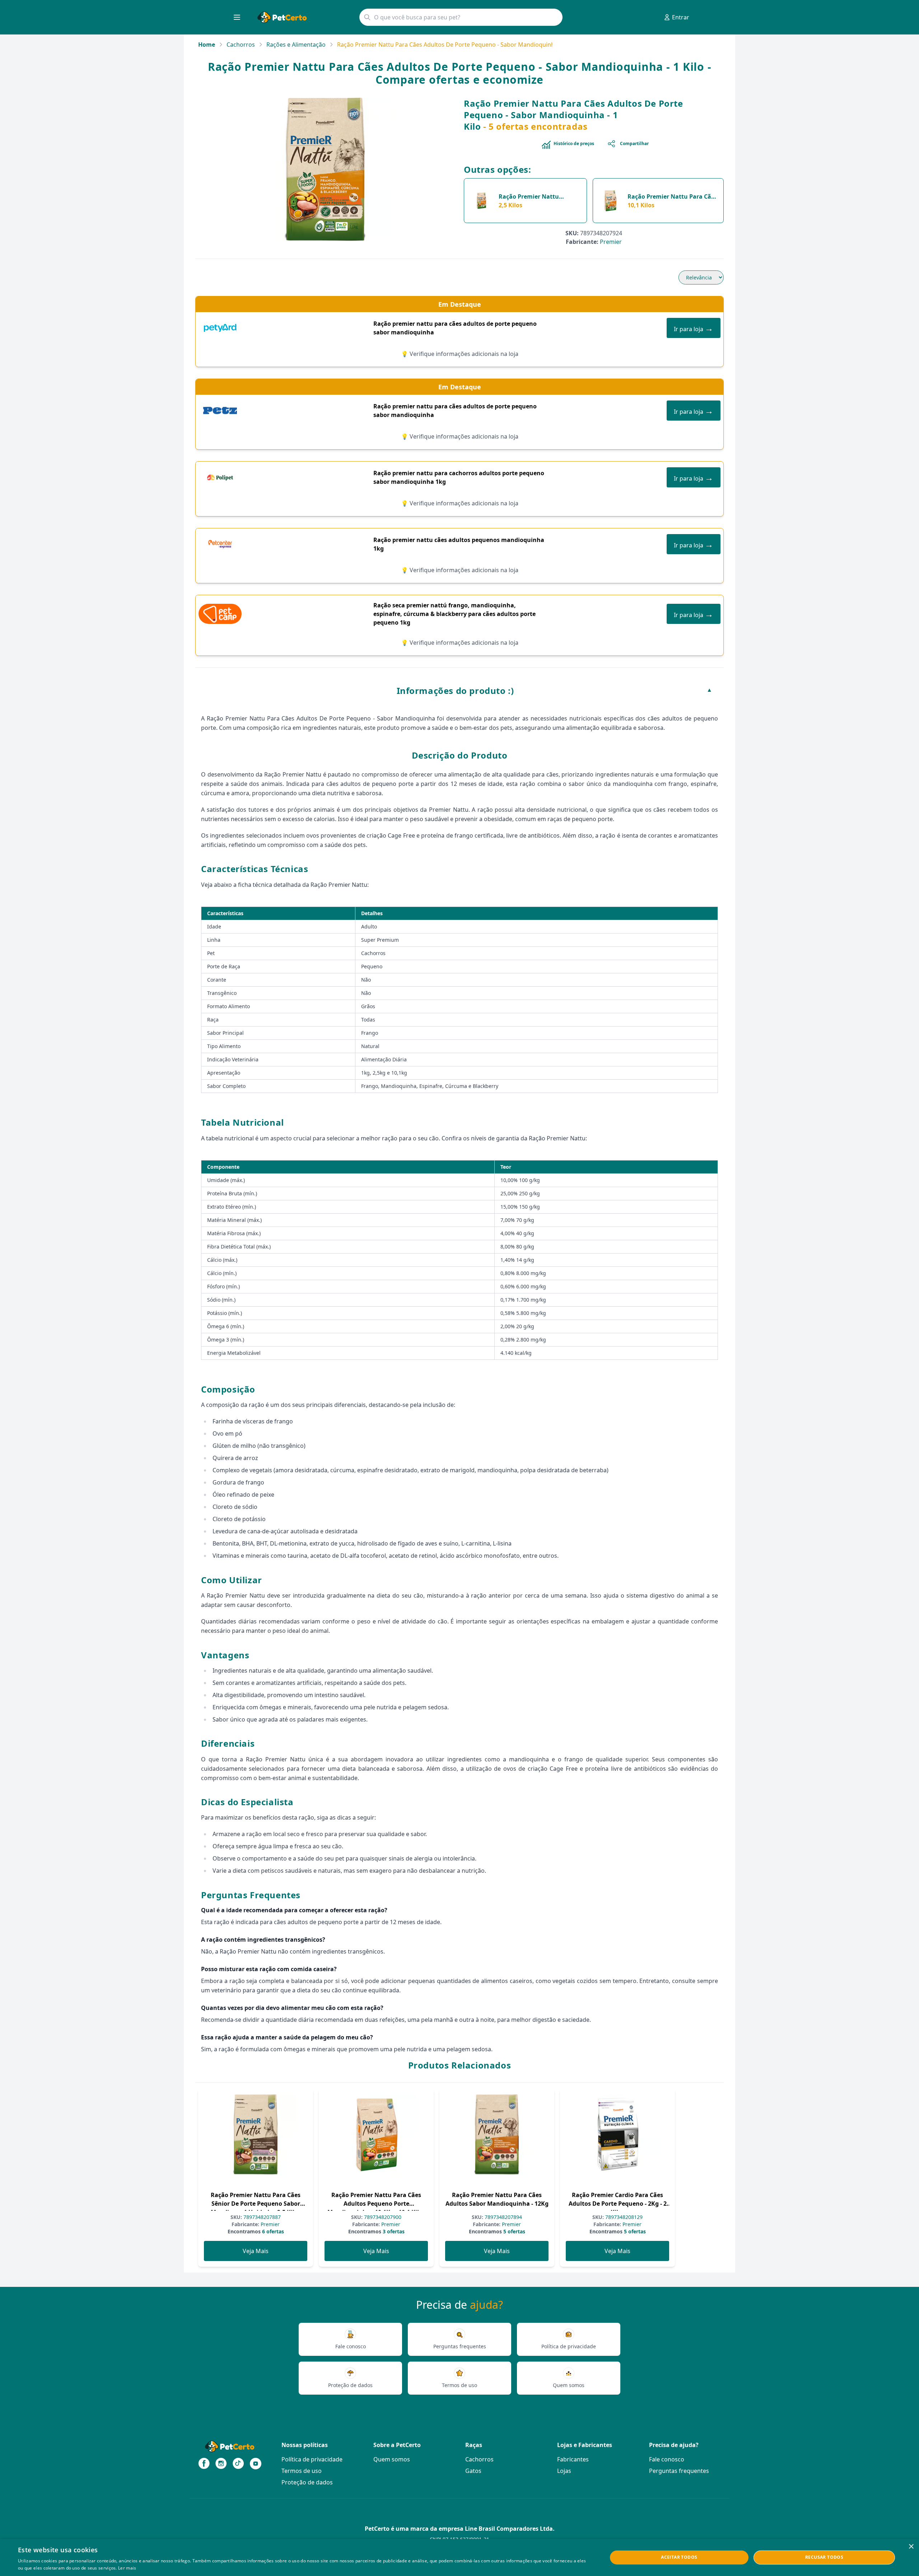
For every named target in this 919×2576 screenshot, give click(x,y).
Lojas (564, 2471)
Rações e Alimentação (296, 45)
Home (207, 45)
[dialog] (459, 2558)
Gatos (473, 2471)
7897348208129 (623, 2217)
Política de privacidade (312, 2459)
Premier (611, 242)
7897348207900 (382, 2217)
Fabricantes (573, 2459)
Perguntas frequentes (679, 2471)
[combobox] (461, 17)
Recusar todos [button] (824, 2557)
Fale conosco (667, 2459)
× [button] (911, 2547)
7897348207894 (503, 2217)
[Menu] (237, 17)
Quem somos (392, 2459)
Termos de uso (302, 2471)
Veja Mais (256, 2251)
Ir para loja (694, 328)
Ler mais (127, 2568)
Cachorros (241, 45)
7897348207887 (261, 2217)
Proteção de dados (307, 2482)
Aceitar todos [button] (679, 2557)
